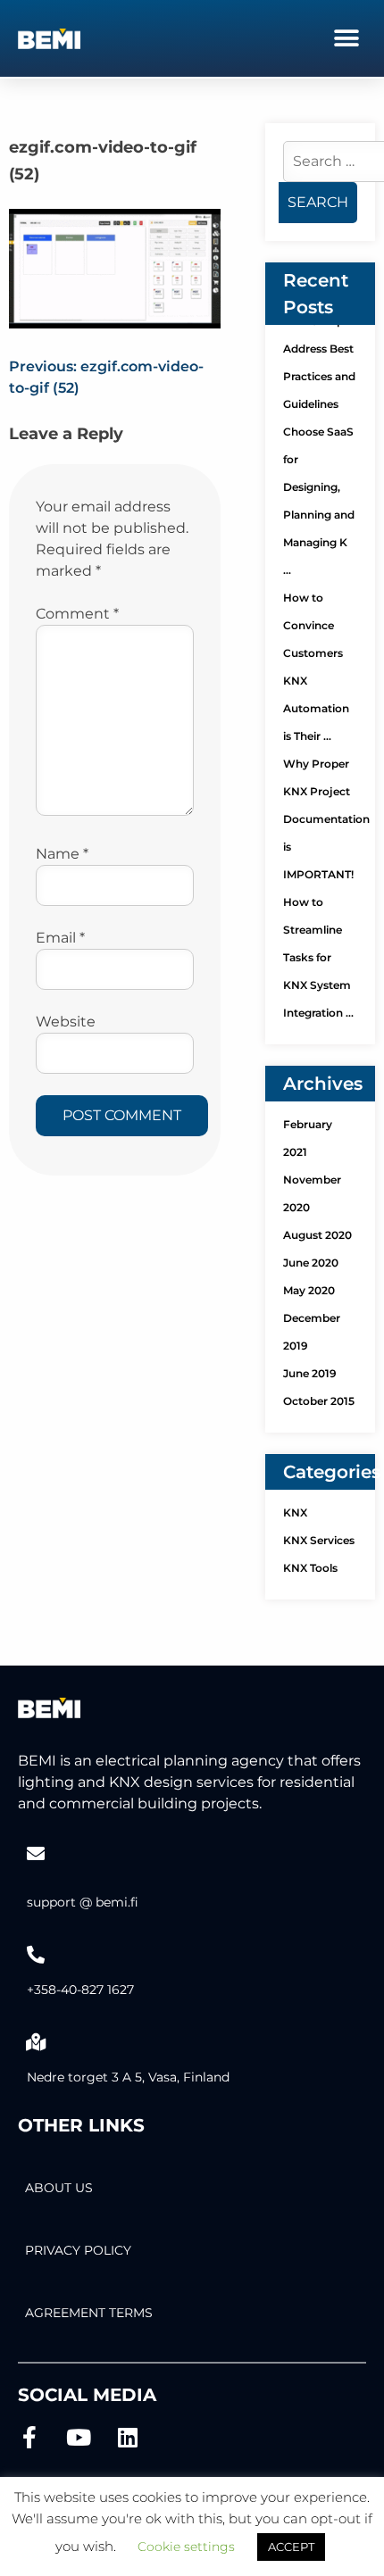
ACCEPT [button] (291, 2547)
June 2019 (310, 1373)
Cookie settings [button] (186, 2547)
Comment (77, 614)
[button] (346, 38)
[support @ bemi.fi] (36, 1854)
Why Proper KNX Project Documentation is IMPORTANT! (326, 819)
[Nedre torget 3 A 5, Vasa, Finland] (36, 2042)
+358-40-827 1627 (80, 1990)
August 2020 (317, 1235)
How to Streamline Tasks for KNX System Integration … (318, 957)
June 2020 (311, 1263)
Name (62, 854)
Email (60, 938)
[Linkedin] (127, 2437)
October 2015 (319, 1401)
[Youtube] (78, 2437)
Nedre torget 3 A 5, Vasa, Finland (128, 2077)
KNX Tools (310, 1568)
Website (66, 1022)
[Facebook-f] (29, 2437)
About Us (59, 2188)
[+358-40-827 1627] (36, 1955)
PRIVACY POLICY (78, 2250)
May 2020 (309, 1290)
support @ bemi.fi (83, 1902)
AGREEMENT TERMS (89, 2313)
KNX (295, 1512)
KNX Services (319, 1540)
